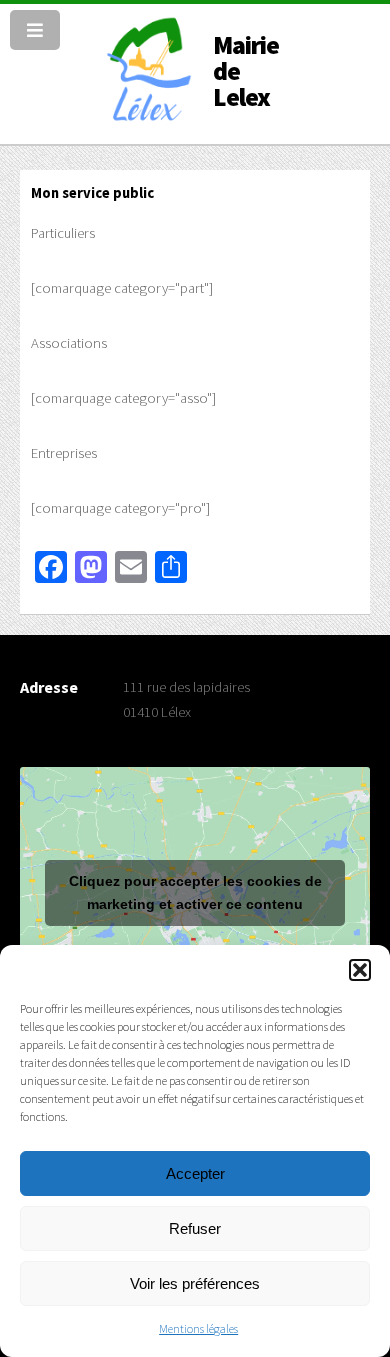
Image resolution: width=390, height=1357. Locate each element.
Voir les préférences (195, 1283)
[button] (360, 970)
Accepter (195, 1173)
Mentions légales (198, 1328)
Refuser (195, 1228)
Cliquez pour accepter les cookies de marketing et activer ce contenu (195, 892)
